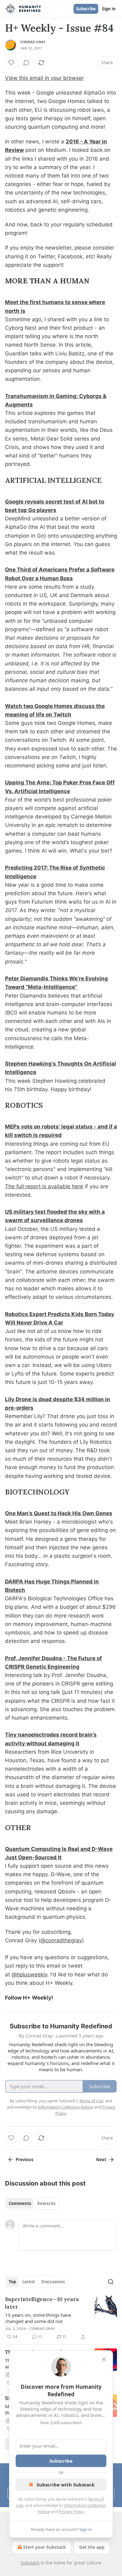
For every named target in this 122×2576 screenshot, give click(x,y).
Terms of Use (91, 2101)
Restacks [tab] (46, 2203)
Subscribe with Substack (66, 2485)
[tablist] (32, 2203)
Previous (24, 2160)
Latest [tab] (29, 2282)
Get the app (92, 2547)
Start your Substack (45, 2547)
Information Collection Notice (65, 2107)
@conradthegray (61, 1940)
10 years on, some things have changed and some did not (38, 2318)
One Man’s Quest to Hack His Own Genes (59, 1513)
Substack (30, 2563)
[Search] (111, 2282)
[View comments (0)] (26, 63)
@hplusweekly (29, 1975)
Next (101, 2160)
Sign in (109, 9)
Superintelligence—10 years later (42, 2303)
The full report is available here (44, 1186)
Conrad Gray (33, 42)
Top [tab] (12, 2282)
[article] (61, 2318)
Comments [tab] (20, 2203)
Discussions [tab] (53, 2282)
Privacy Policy (71, 2511)
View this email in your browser (44, 78)
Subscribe (86, 9)
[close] (104, 2359)
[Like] (11, 63)
